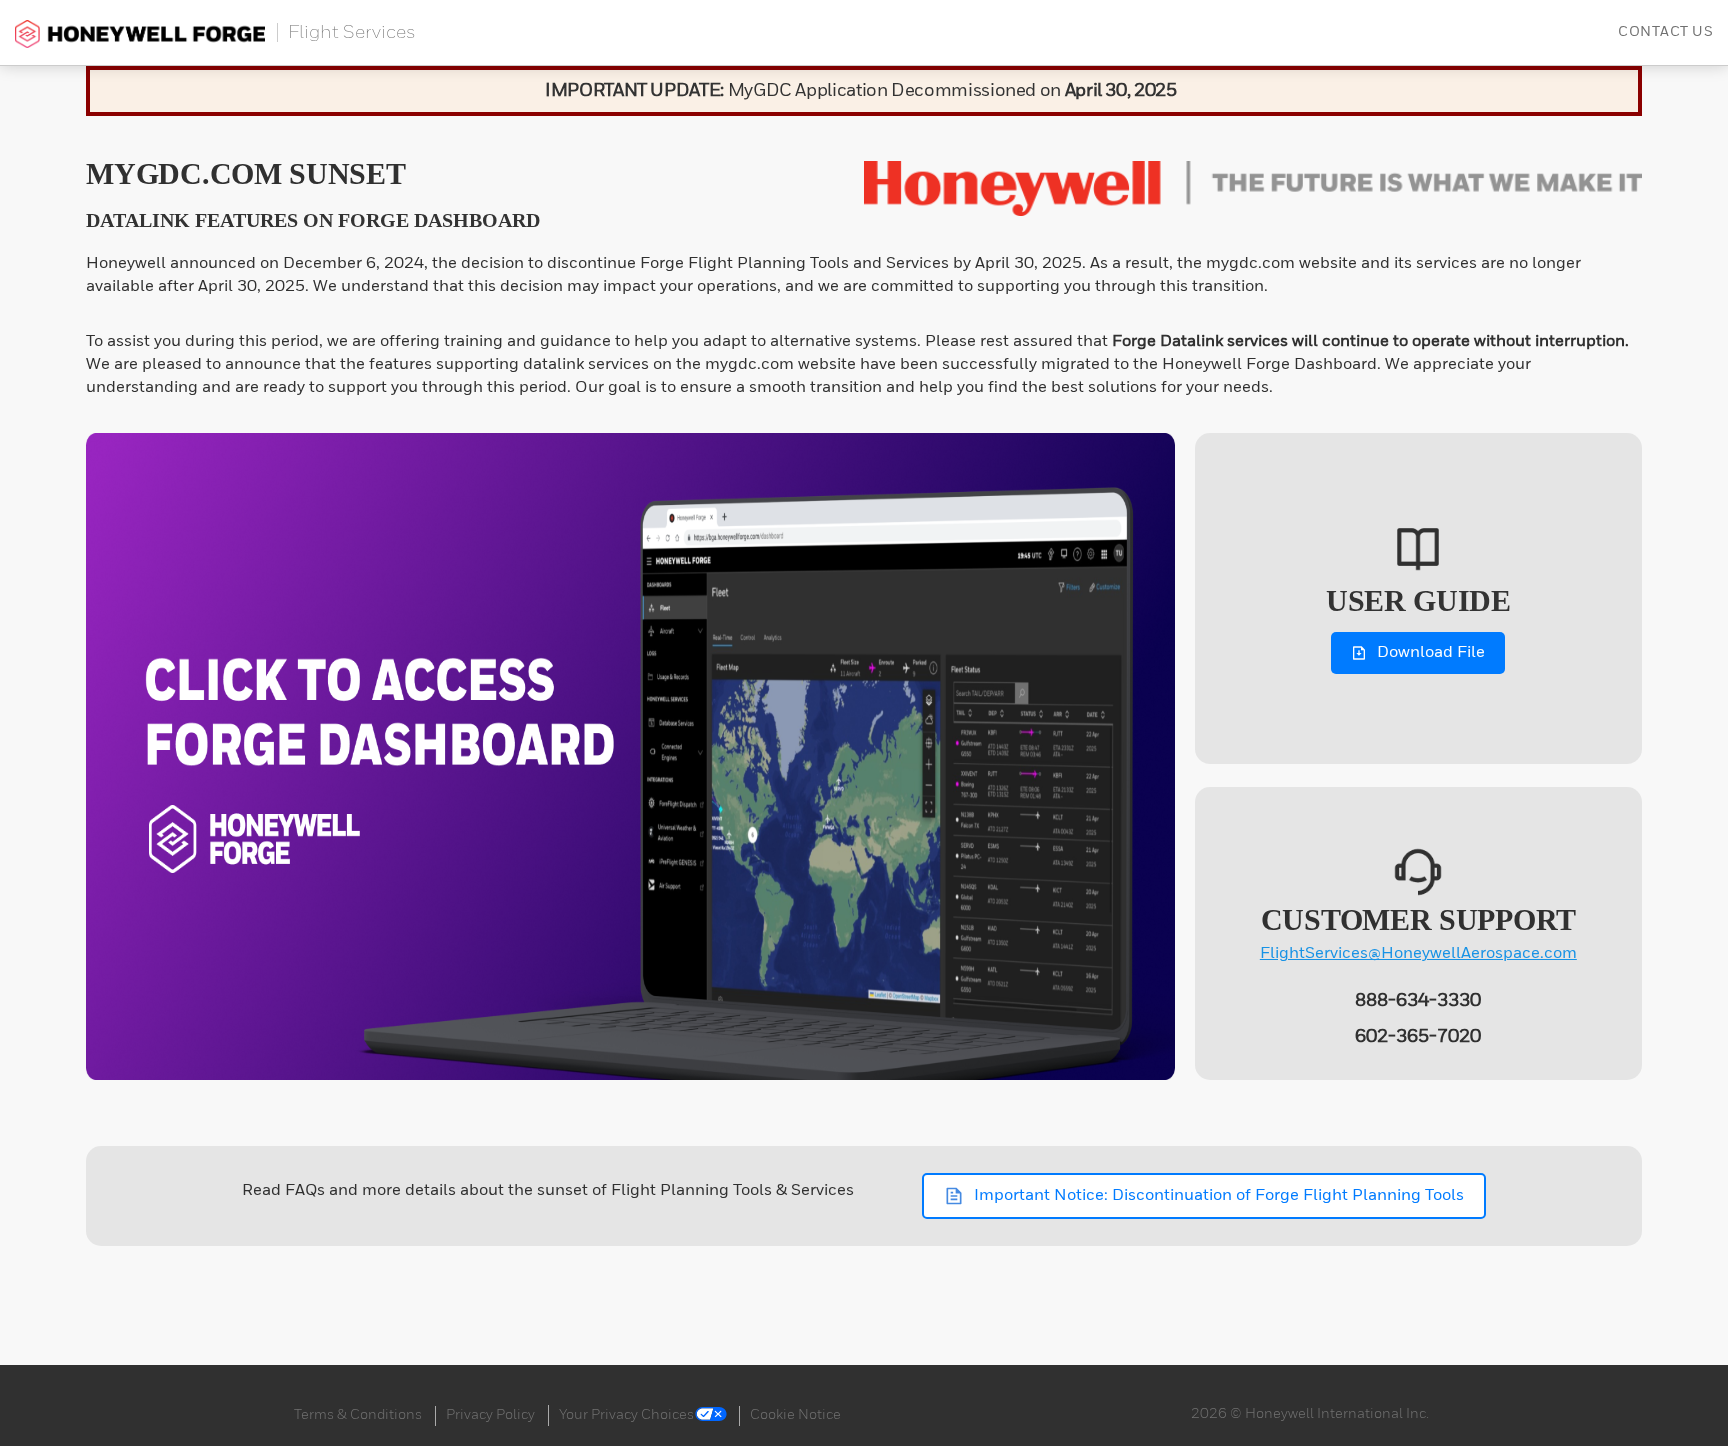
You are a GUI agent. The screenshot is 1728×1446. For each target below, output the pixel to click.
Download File (1431, 653)
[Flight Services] (140, 32)
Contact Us (1665, 32)
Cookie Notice (795, 1415)
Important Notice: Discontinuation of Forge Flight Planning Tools (1219, 1196)
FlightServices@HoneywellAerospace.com (1418, 954)
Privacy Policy (490, 1415)
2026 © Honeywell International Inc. (1310, 1414)
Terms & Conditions (358, 1415)
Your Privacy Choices (626, 1415)
